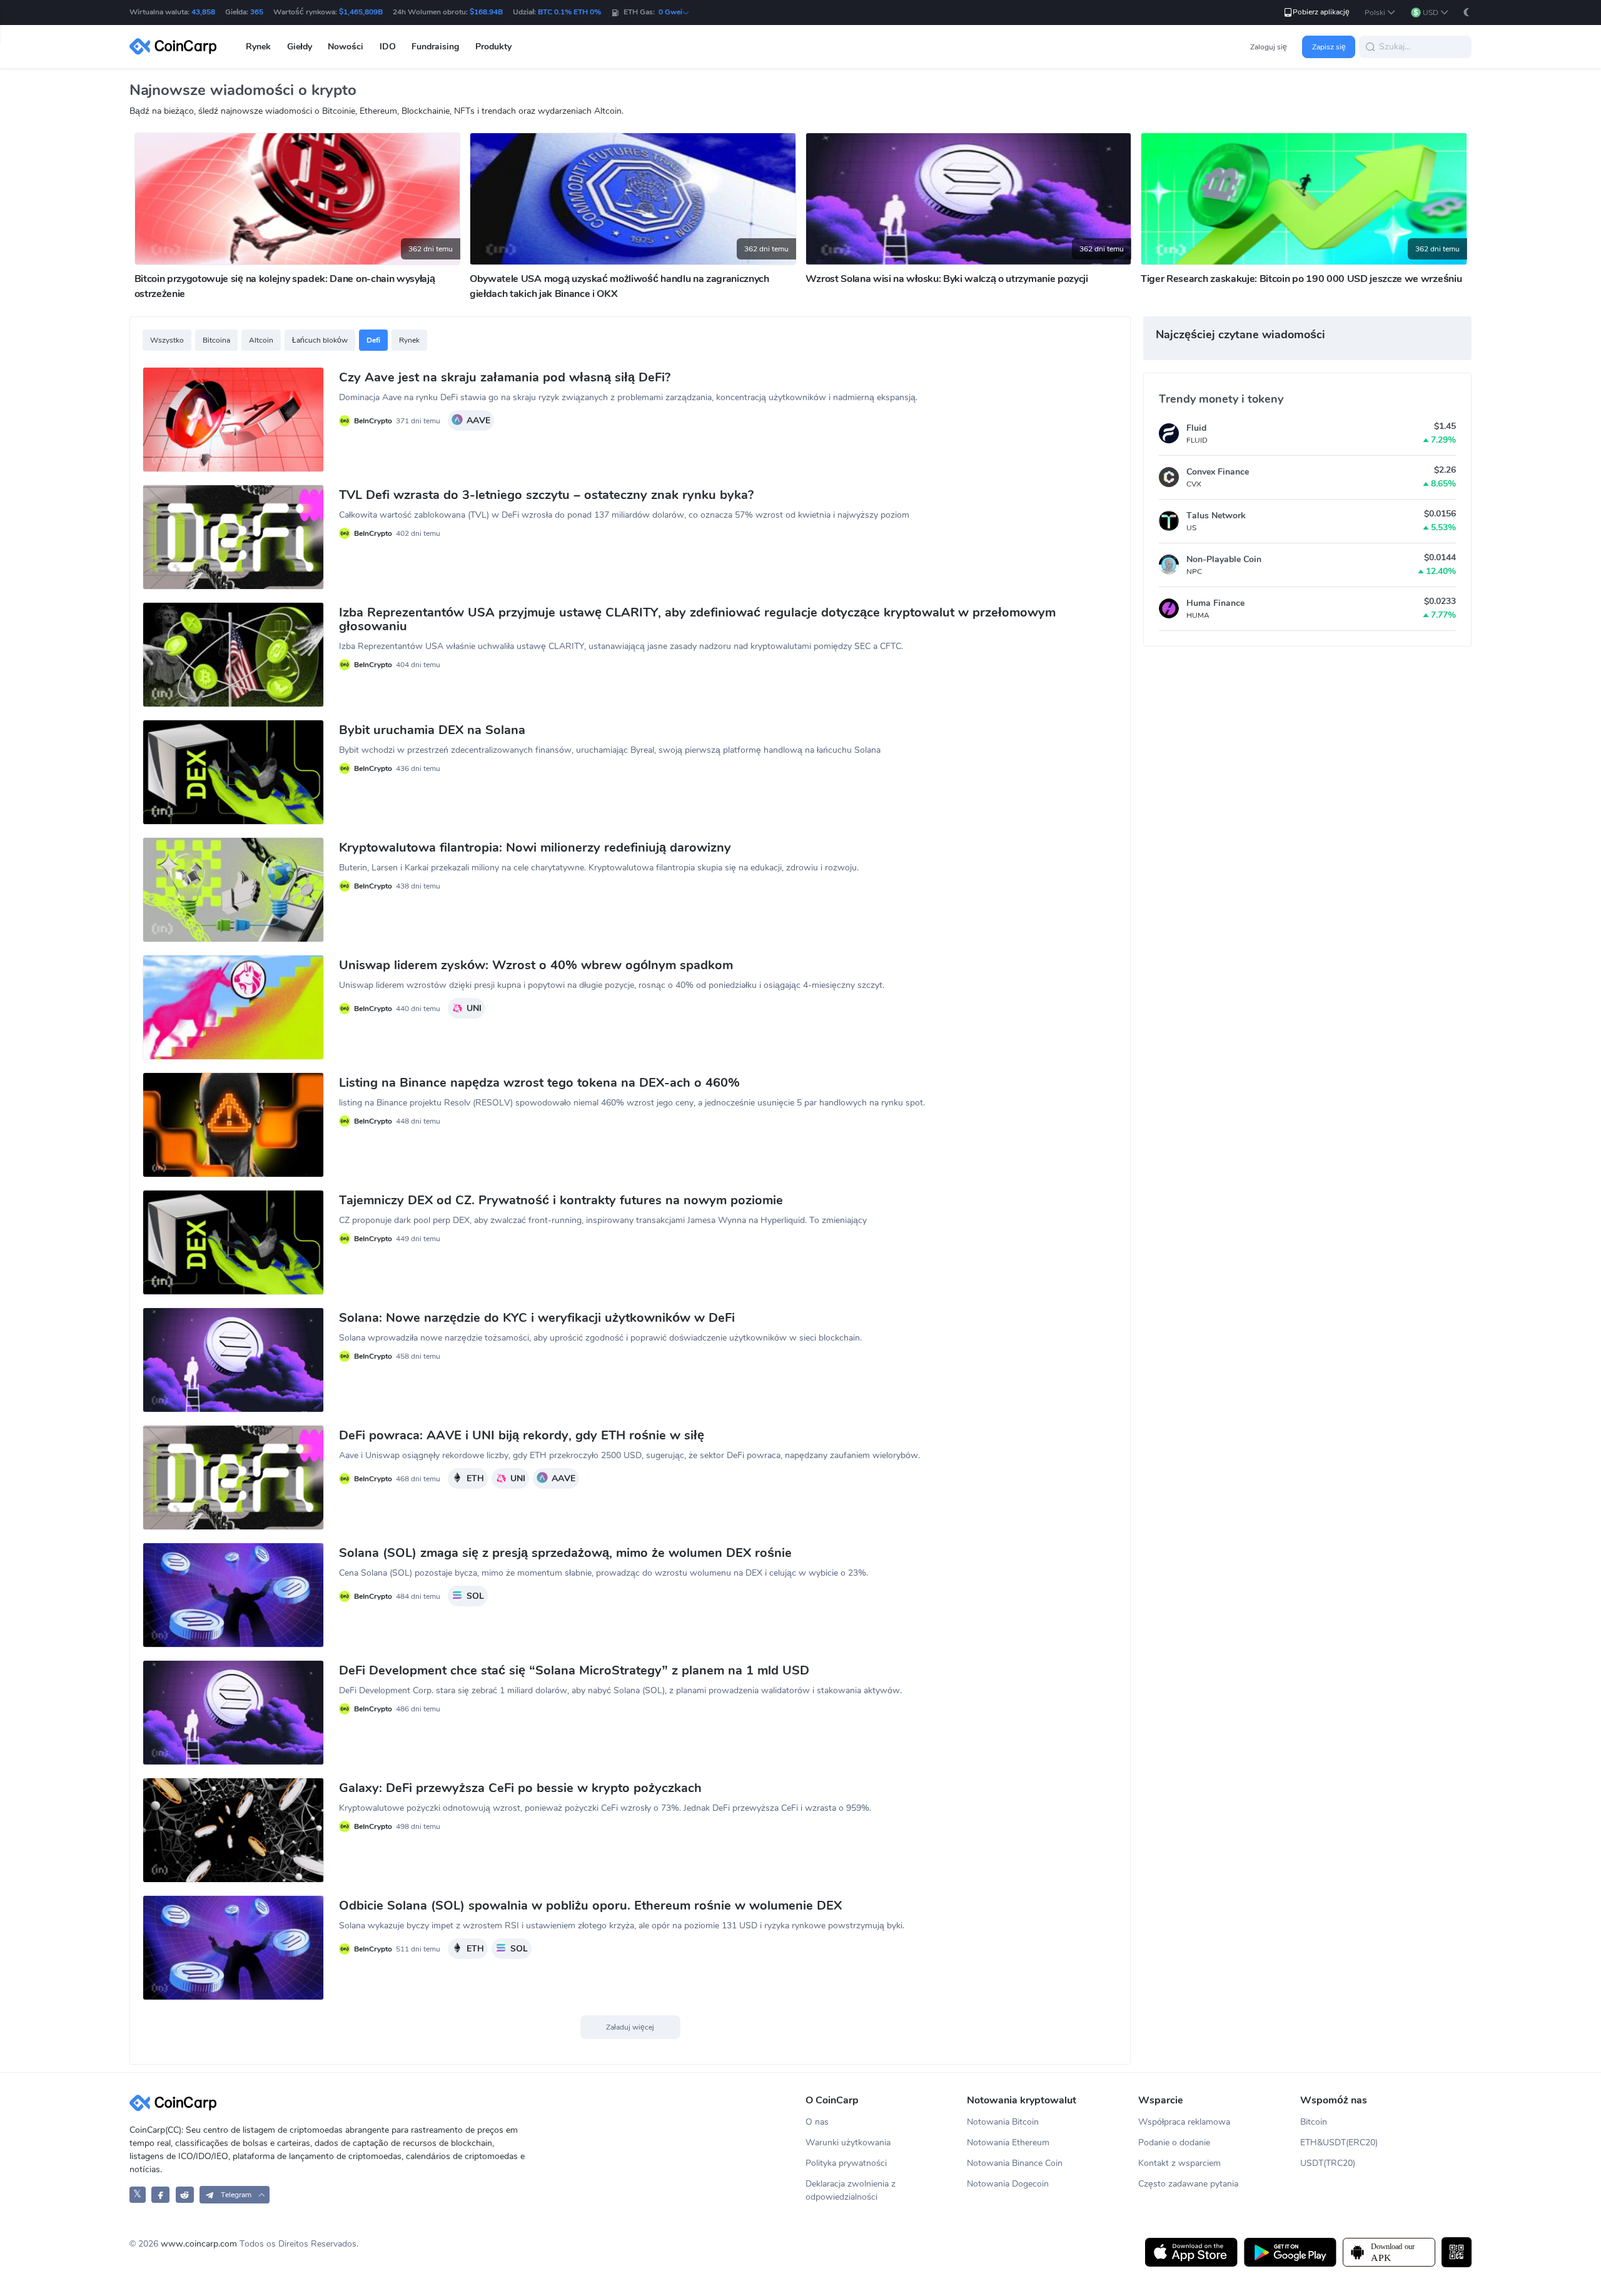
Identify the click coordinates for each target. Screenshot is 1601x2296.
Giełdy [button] (300, 47)
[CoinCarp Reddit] (185, 2194)
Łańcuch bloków (320, 340)
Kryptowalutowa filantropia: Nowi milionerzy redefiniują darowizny (535, 848)
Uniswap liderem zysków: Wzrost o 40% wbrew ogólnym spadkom (536, 965)
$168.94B (486, 12)
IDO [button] (388, 47)
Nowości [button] (346, 47)
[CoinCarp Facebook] (160, 2194)
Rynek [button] (258, 47)
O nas (817, 2122)
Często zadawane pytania (1188, 2184)
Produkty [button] (493, 47)
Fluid (1196, 428)
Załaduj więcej (630, 2027)
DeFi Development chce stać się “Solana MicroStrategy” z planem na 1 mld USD (574, 1671)
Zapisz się (1329, 47)
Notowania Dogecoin (1008, 2184)
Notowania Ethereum (1008, 2142)
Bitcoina (216, 340)
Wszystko (167, 340)
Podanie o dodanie (1174, 2142)
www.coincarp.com (199, 2244)
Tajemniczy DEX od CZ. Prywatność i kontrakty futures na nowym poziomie (561, 1201)
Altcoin (261, 340)
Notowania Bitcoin (1003, 2122)
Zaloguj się (1269, 47)
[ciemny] (1467, 12)
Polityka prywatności (846, 2163)
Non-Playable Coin (1224, 559)
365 (257, 12)
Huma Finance (1215, 603)
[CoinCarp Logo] (176, 47)
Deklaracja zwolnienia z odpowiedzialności (851, 2190)
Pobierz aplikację (1321, 12)
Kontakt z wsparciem (1179, 2163)
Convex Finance (1218, 472)
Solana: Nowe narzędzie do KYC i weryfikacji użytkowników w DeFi (537, 1318)
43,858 (203, 12)
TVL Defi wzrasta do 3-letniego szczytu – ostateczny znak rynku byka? (546, 495)
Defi (373, 340)
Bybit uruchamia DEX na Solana (432, 730)
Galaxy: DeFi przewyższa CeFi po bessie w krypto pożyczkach (520, 1788)
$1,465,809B (361, 12)
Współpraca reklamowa (1184, 2122)
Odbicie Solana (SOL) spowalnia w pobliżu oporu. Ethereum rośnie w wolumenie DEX (590, 1906)
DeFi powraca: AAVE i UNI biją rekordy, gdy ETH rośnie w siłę (522, 1436)
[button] (1380, 13)
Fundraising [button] (435, 47)
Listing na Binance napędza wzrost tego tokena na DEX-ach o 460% (539, 1083)
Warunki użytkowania (848, 2142)
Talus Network (1216, 516)
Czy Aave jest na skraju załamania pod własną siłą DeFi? (505, 378)
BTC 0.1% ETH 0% (569, 12)
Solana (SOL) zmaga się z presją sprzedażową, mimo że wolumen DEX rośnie (565, 1553)
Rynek (409, 340)
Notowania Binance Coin (1015, 2163)
